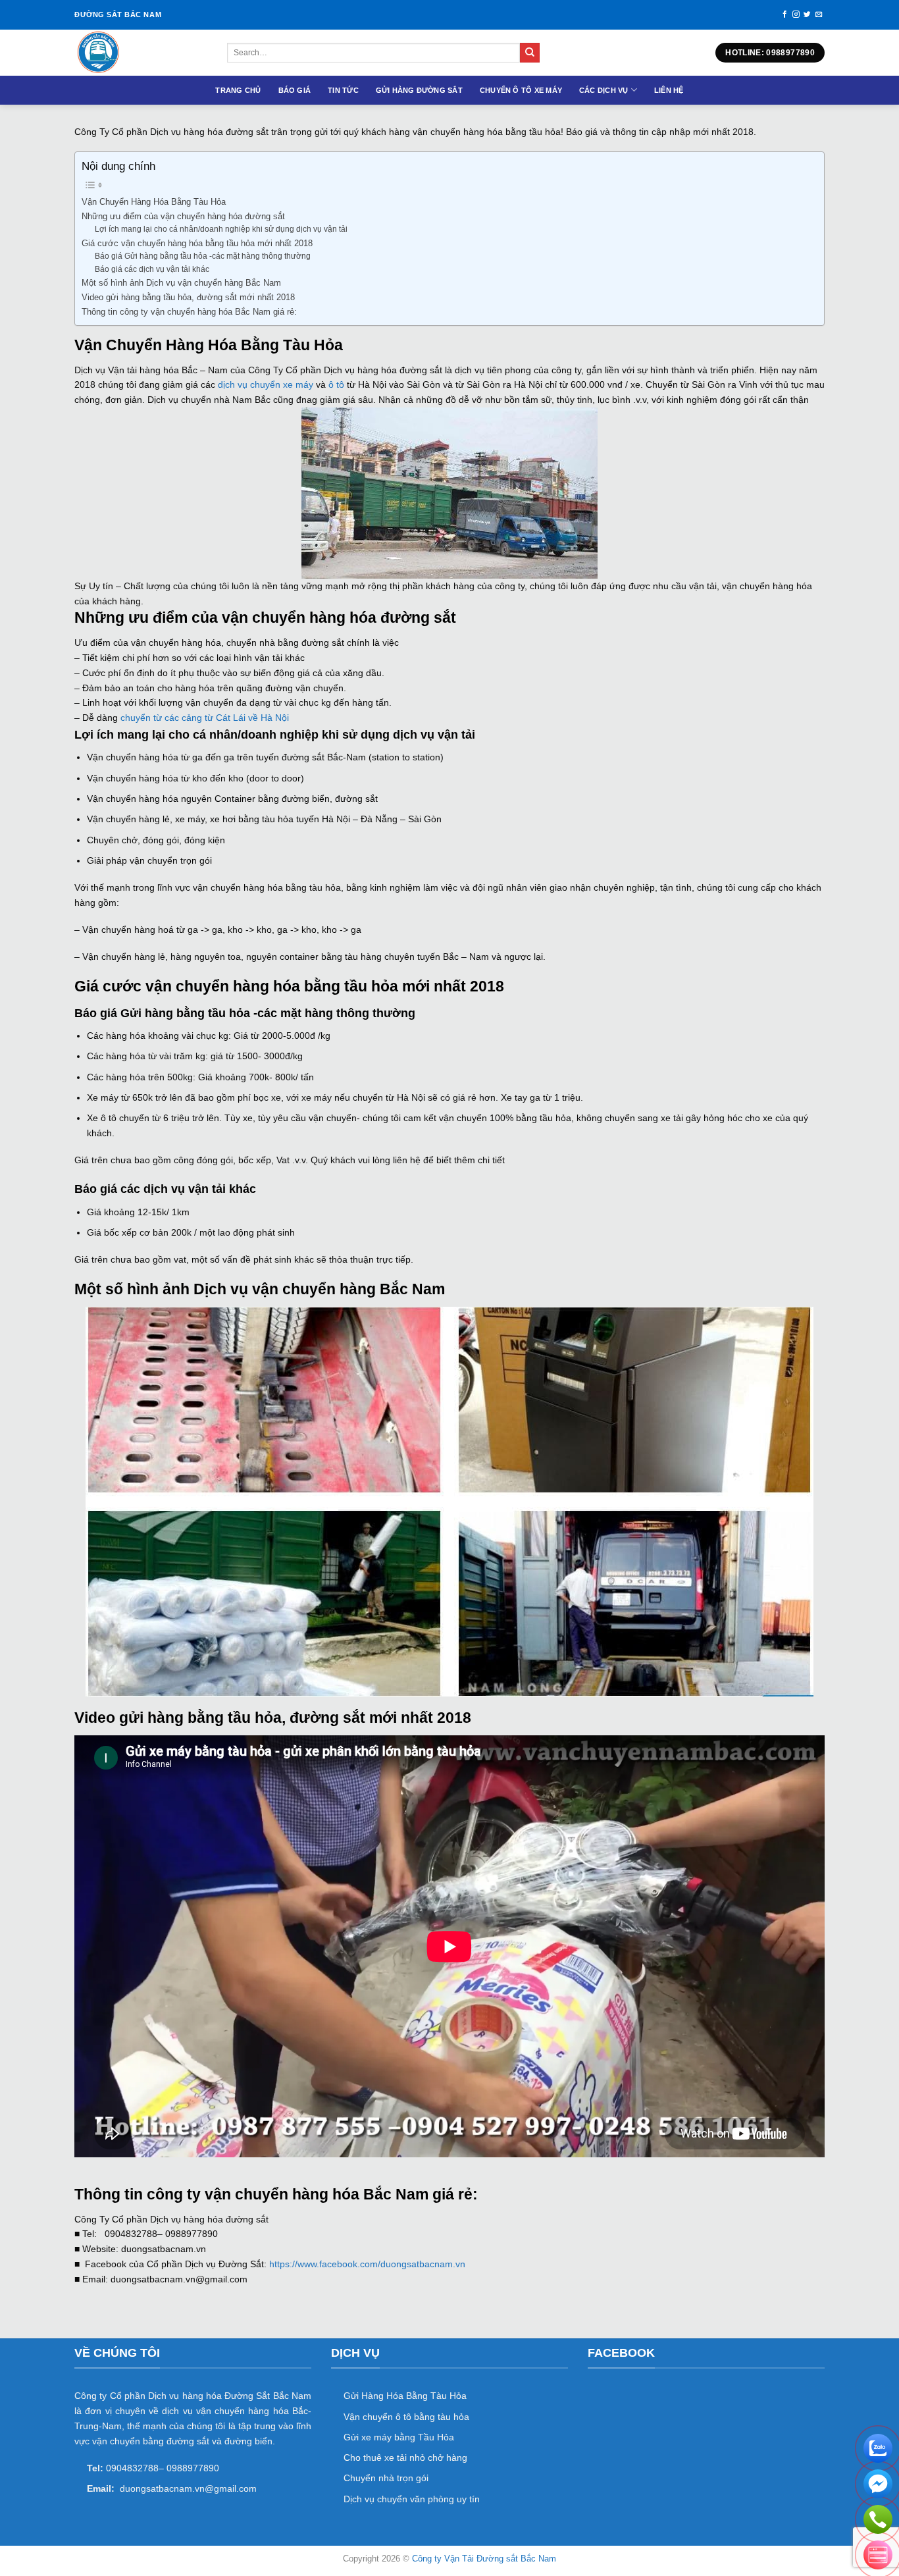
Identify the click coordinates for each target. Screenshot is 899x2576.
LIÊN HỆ (669, 90)
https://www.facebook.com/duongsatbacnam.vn (367, 2264)
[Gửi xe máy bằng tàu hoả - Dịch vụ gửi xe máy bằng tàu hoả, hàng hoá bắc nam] (141, 53)
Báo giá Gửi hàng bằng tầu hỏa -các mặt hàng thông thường (203, 256)
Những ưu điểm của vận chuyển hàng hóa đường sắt (183, 216)
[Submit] (530, 53)
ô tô (335, 384)
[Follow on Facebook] (785, 14)
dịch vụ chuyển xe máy (264, 384)
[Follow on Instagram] (796, 14)
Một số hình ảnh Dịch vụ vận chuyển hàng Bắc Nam (181, 283)
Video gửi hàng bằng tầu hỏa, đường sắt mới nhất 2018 (188, 297)
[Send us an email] (819, 14)
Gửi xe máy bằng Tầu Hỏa (399, 2437)
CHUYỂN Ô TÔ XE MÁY (521, 90)
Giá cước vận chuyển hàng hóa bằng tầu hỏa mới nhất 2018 (197, 243)
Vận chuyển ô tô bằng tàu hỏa (406, 2417)
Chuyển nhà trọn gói (386, 2478)
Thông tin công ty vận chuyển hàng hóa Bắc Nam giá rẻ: (189, 312)
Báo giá (295, 90)
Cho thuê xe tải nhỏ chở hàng (405, 2458)
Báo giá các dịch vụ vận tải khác (152, 269)
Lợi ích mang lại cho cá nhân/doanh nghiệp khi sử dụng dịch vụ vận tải (221, 229)
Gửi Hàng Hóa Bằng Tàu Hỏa (405, 2396)
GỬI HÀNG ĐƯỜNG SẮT (419, 90)
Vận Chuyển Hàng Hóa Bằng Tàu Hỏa (154, 202)
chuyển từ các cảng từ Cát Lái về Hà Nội (205, 718)
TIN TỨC (343, 90)
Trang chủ (238, 90)
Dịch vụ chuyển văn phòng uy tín (412, 2499)
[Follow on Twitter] (807, 14)
